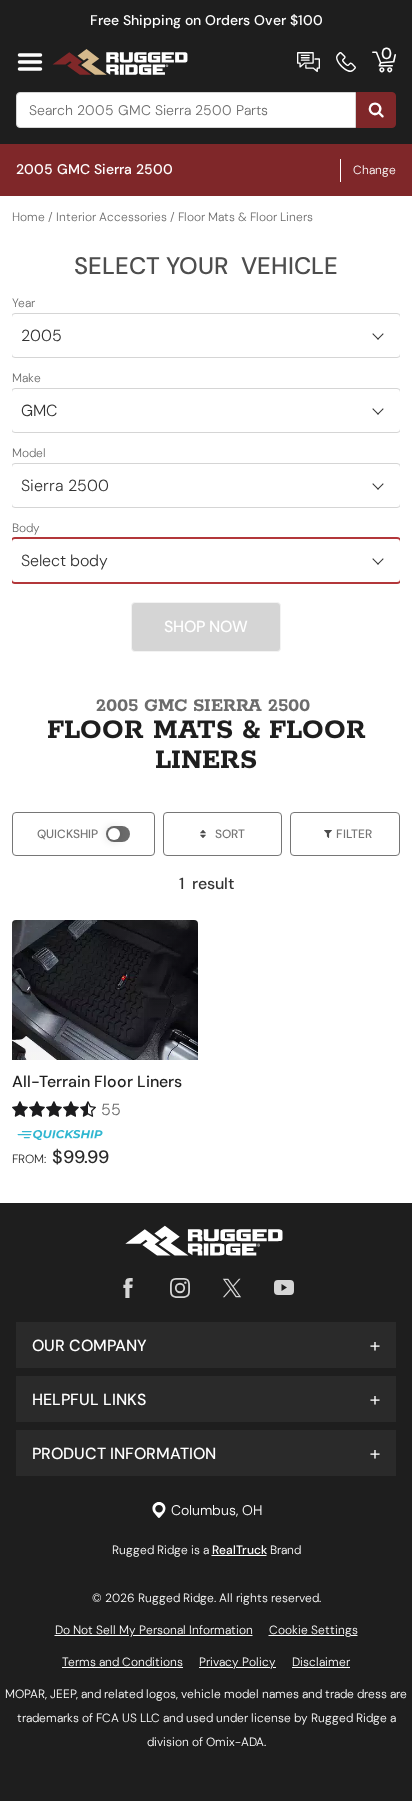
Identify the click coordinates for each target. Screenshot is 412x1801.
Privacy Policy (237, 1662)
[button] (206, 1345)
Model (29, 453)
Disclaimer (321, 1662)
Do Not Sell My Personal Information (154, 1630)
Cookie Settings (313, 1630)
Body (26, 528)
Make (26, 378)
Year (23, 303)
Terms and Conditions (122, 1662)
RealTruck (239, 1550)
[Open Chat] (308, 62)
